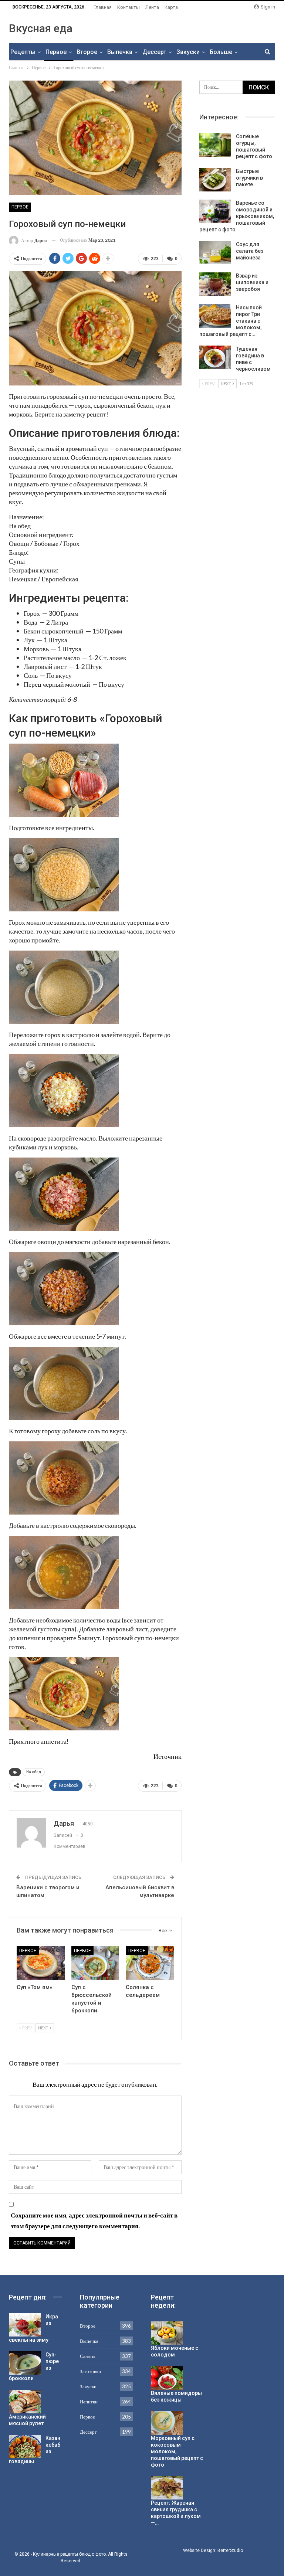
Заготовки (90, 2371)
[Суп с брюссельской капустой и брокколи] (95, 1963)
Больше (221, 52)
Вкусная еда (41, 28)
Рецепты (23, 52)
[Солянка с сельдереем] (150, 1963)
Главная (103, 7)
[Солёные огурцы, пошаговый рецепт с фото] (215, 145)
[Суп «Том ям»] (41, 1963)
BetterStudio (230, 2550)
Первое (56, 52)
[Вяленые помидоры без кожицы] (167, 2378)
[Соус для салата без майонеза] (215, 253)
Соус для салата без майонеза (250, 251)
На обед (34, 1772)
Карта (171, 7)
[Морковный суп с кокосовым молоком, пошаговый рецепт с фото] (167, 2423)
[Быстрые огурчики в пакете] (215, 180)
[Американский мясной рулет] (25, 2402)
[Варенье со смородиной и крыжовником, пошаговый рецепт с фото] (215, 211)
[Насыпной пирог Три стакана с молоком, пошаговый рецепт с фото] (215, 316)
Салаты (88, 2356)
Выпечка (120, 52)
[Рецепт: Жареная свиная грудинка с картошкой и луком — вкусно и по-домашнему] (167, 2488)
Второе (87, 52)
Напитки (89, 2402)
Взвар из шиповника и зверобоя (252, 282)
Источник (168, 1756)
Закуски (188, 52)
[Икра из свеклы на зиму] (25, 2325)
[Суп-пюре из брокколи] (25, 2363)
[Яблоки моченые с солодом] (167, 2333)
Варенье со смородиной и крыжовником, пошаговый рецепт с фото (237, 216)
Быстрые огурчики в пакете (249, 178)
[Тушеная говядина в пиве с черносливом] (215, 357)
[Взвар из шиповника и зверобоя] (215, 284)
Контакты (129, 7)
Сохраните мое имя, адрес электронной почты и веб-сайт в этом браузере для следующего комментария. (94, 2220)
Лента (152, 7)
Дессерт (154, 52)
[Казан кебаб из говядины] (25, 2447)
